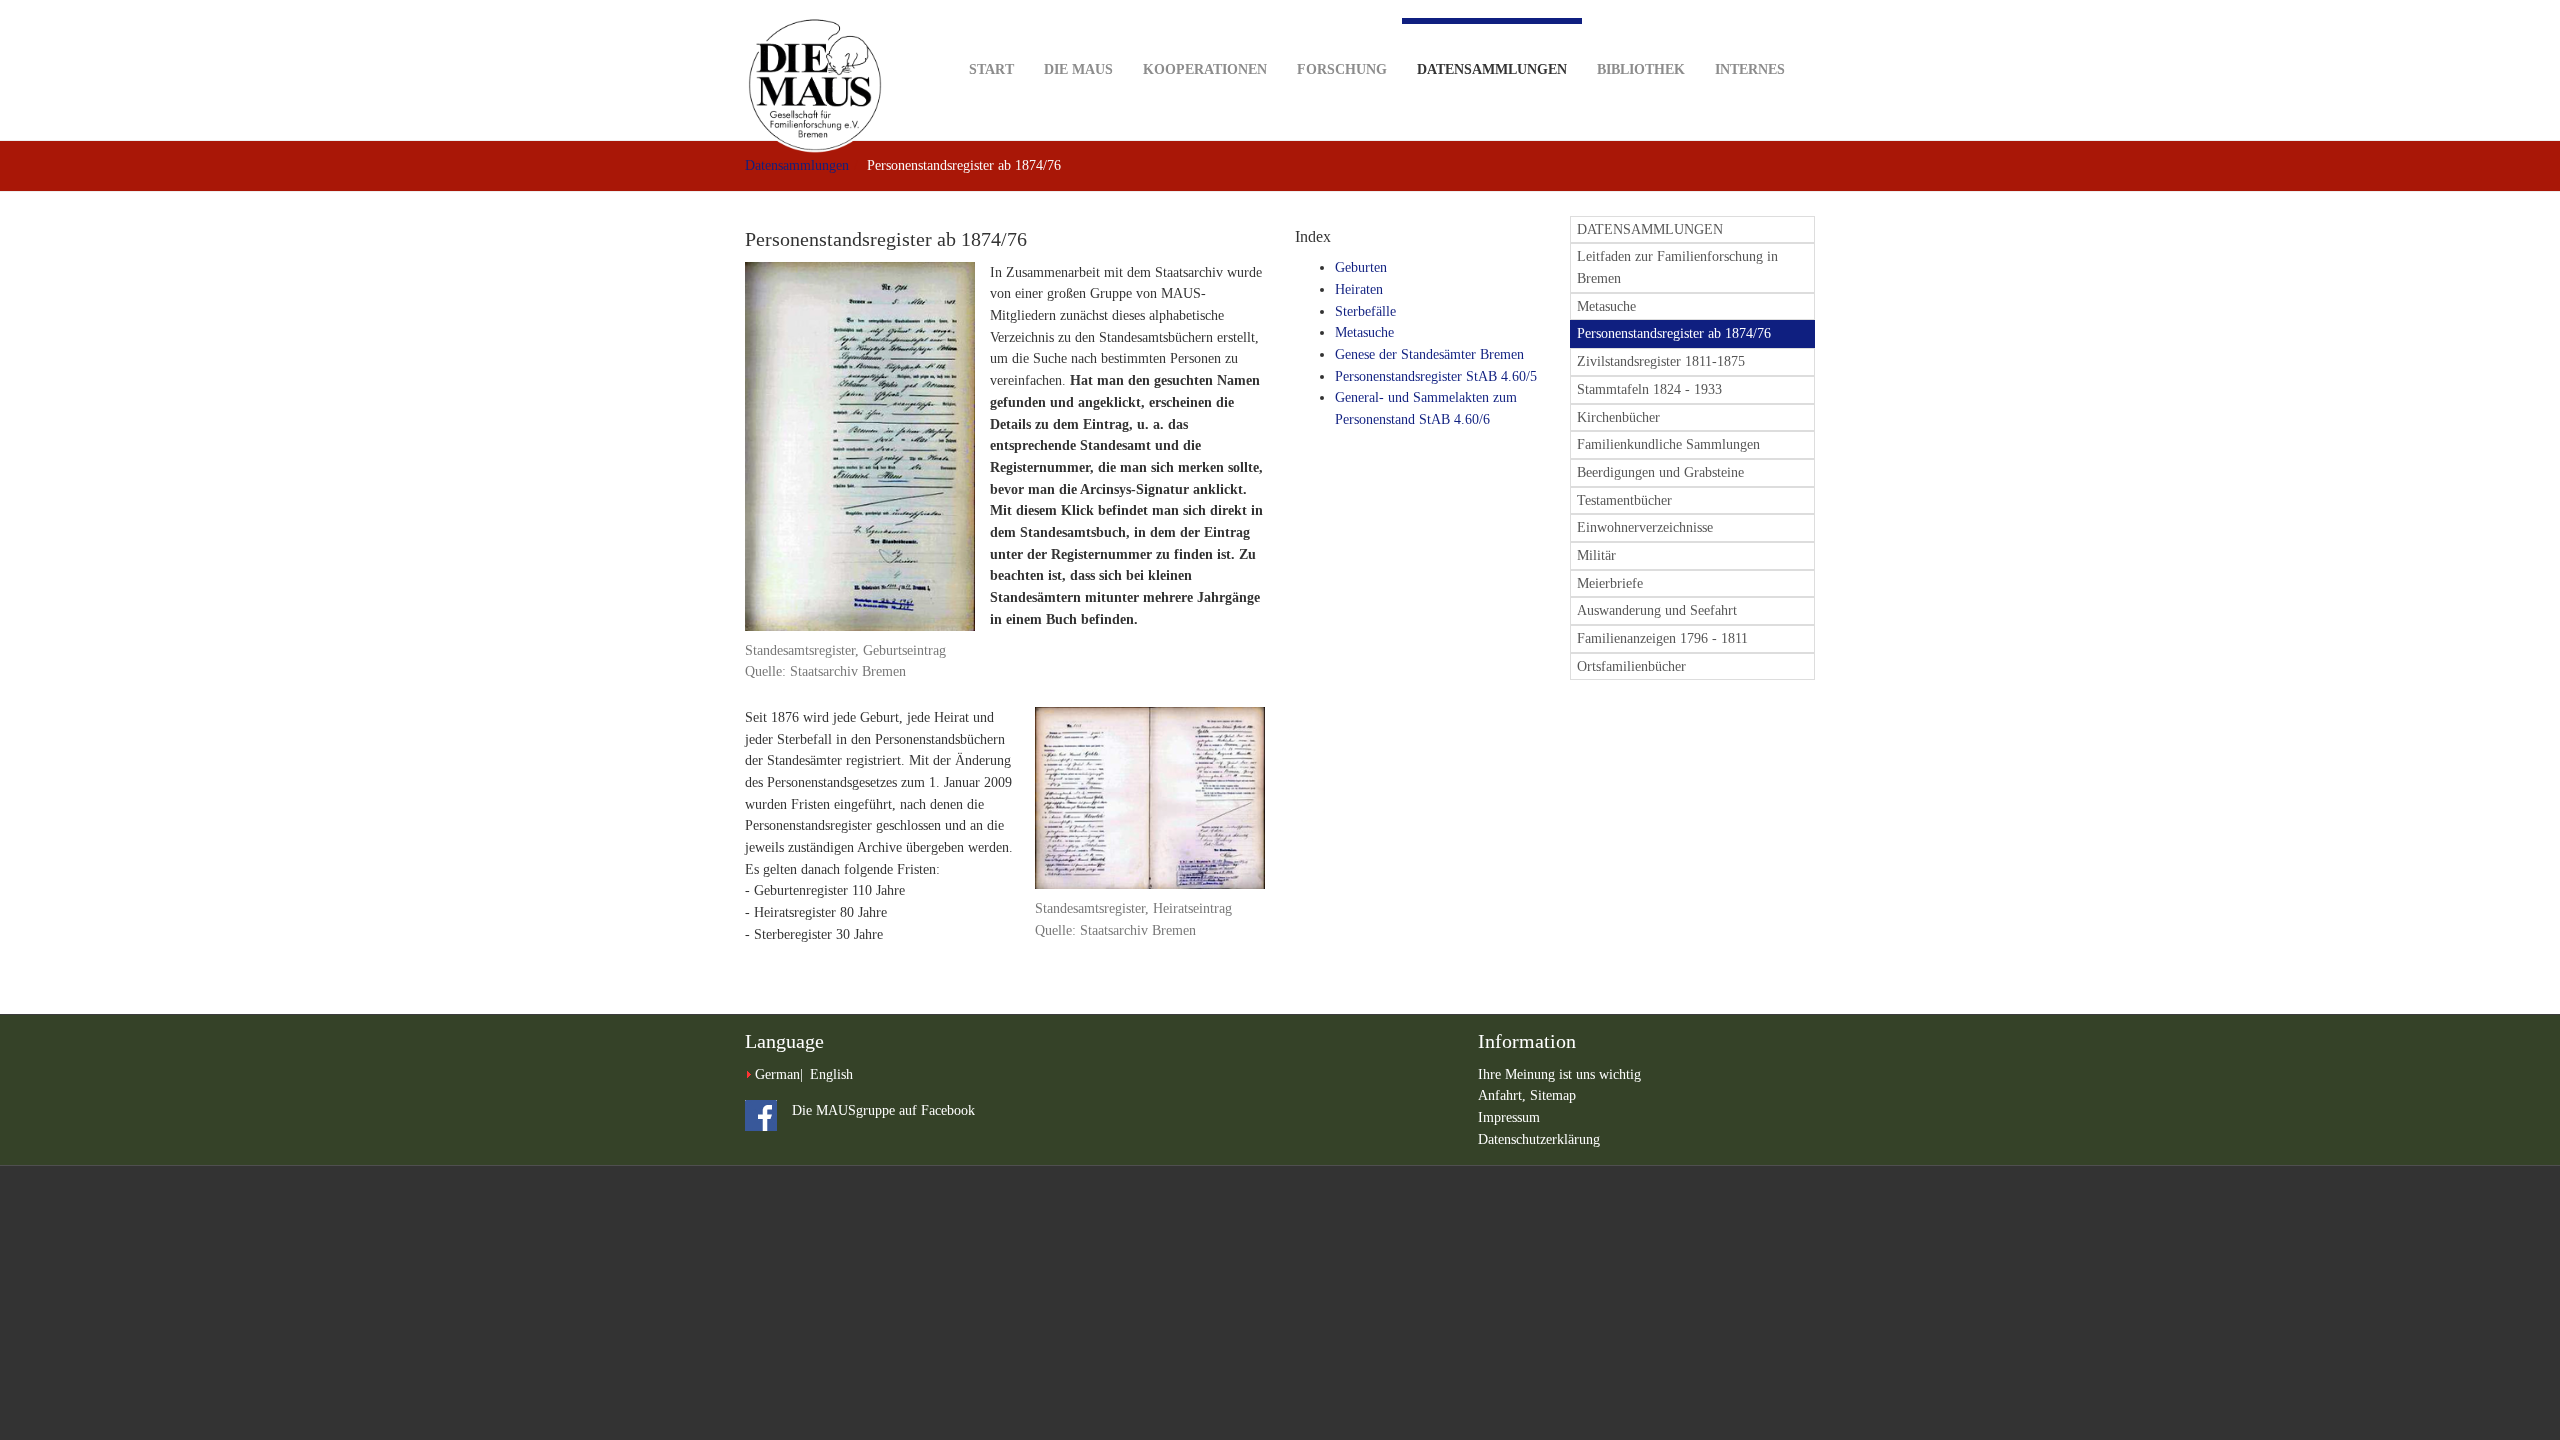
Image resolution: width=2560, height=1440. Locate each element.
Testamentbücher (1624, 500)
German (777, 1074)
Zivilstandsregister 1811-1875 (1661, 361)
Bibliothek (1641, 69)
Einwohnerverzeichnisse (1645, 527)
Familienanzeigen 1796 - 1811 (1662, 638)
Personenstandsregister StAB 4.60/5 (1436, 376)
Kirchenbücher (1618, 417)
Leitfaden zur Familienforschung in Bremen (1677, 267)
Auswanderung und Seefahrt (1657, 610)
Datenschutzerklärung (1539, 1139)
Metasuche (1364, 332)
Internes (1750, 69)
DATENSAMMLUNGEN (1650, 229)
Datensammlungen (1492, 69)
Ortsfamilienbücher (1631, 666)
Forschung (1342, 69)
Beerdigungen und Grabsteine (1660, 472)
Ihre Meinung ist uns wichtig (1559, 1074)
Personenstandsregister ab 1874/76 (1674, 333)
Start (991, 69)
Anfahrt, (1504, 1095)
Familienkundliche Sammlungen (1668, 444)
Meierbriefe (1610, 583)
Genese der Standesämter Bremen (1429, 354)
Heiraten (1359, 289)
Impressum (1509, 1117)
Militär (1596, 555)
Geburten (1361, 267)
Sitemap (1553, 1095)
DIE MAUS (1078, 69)
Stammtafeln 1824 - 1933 (1649, 389)
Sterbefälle (1365, 311)
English (831, 1074)
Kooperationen (1205, 69)
